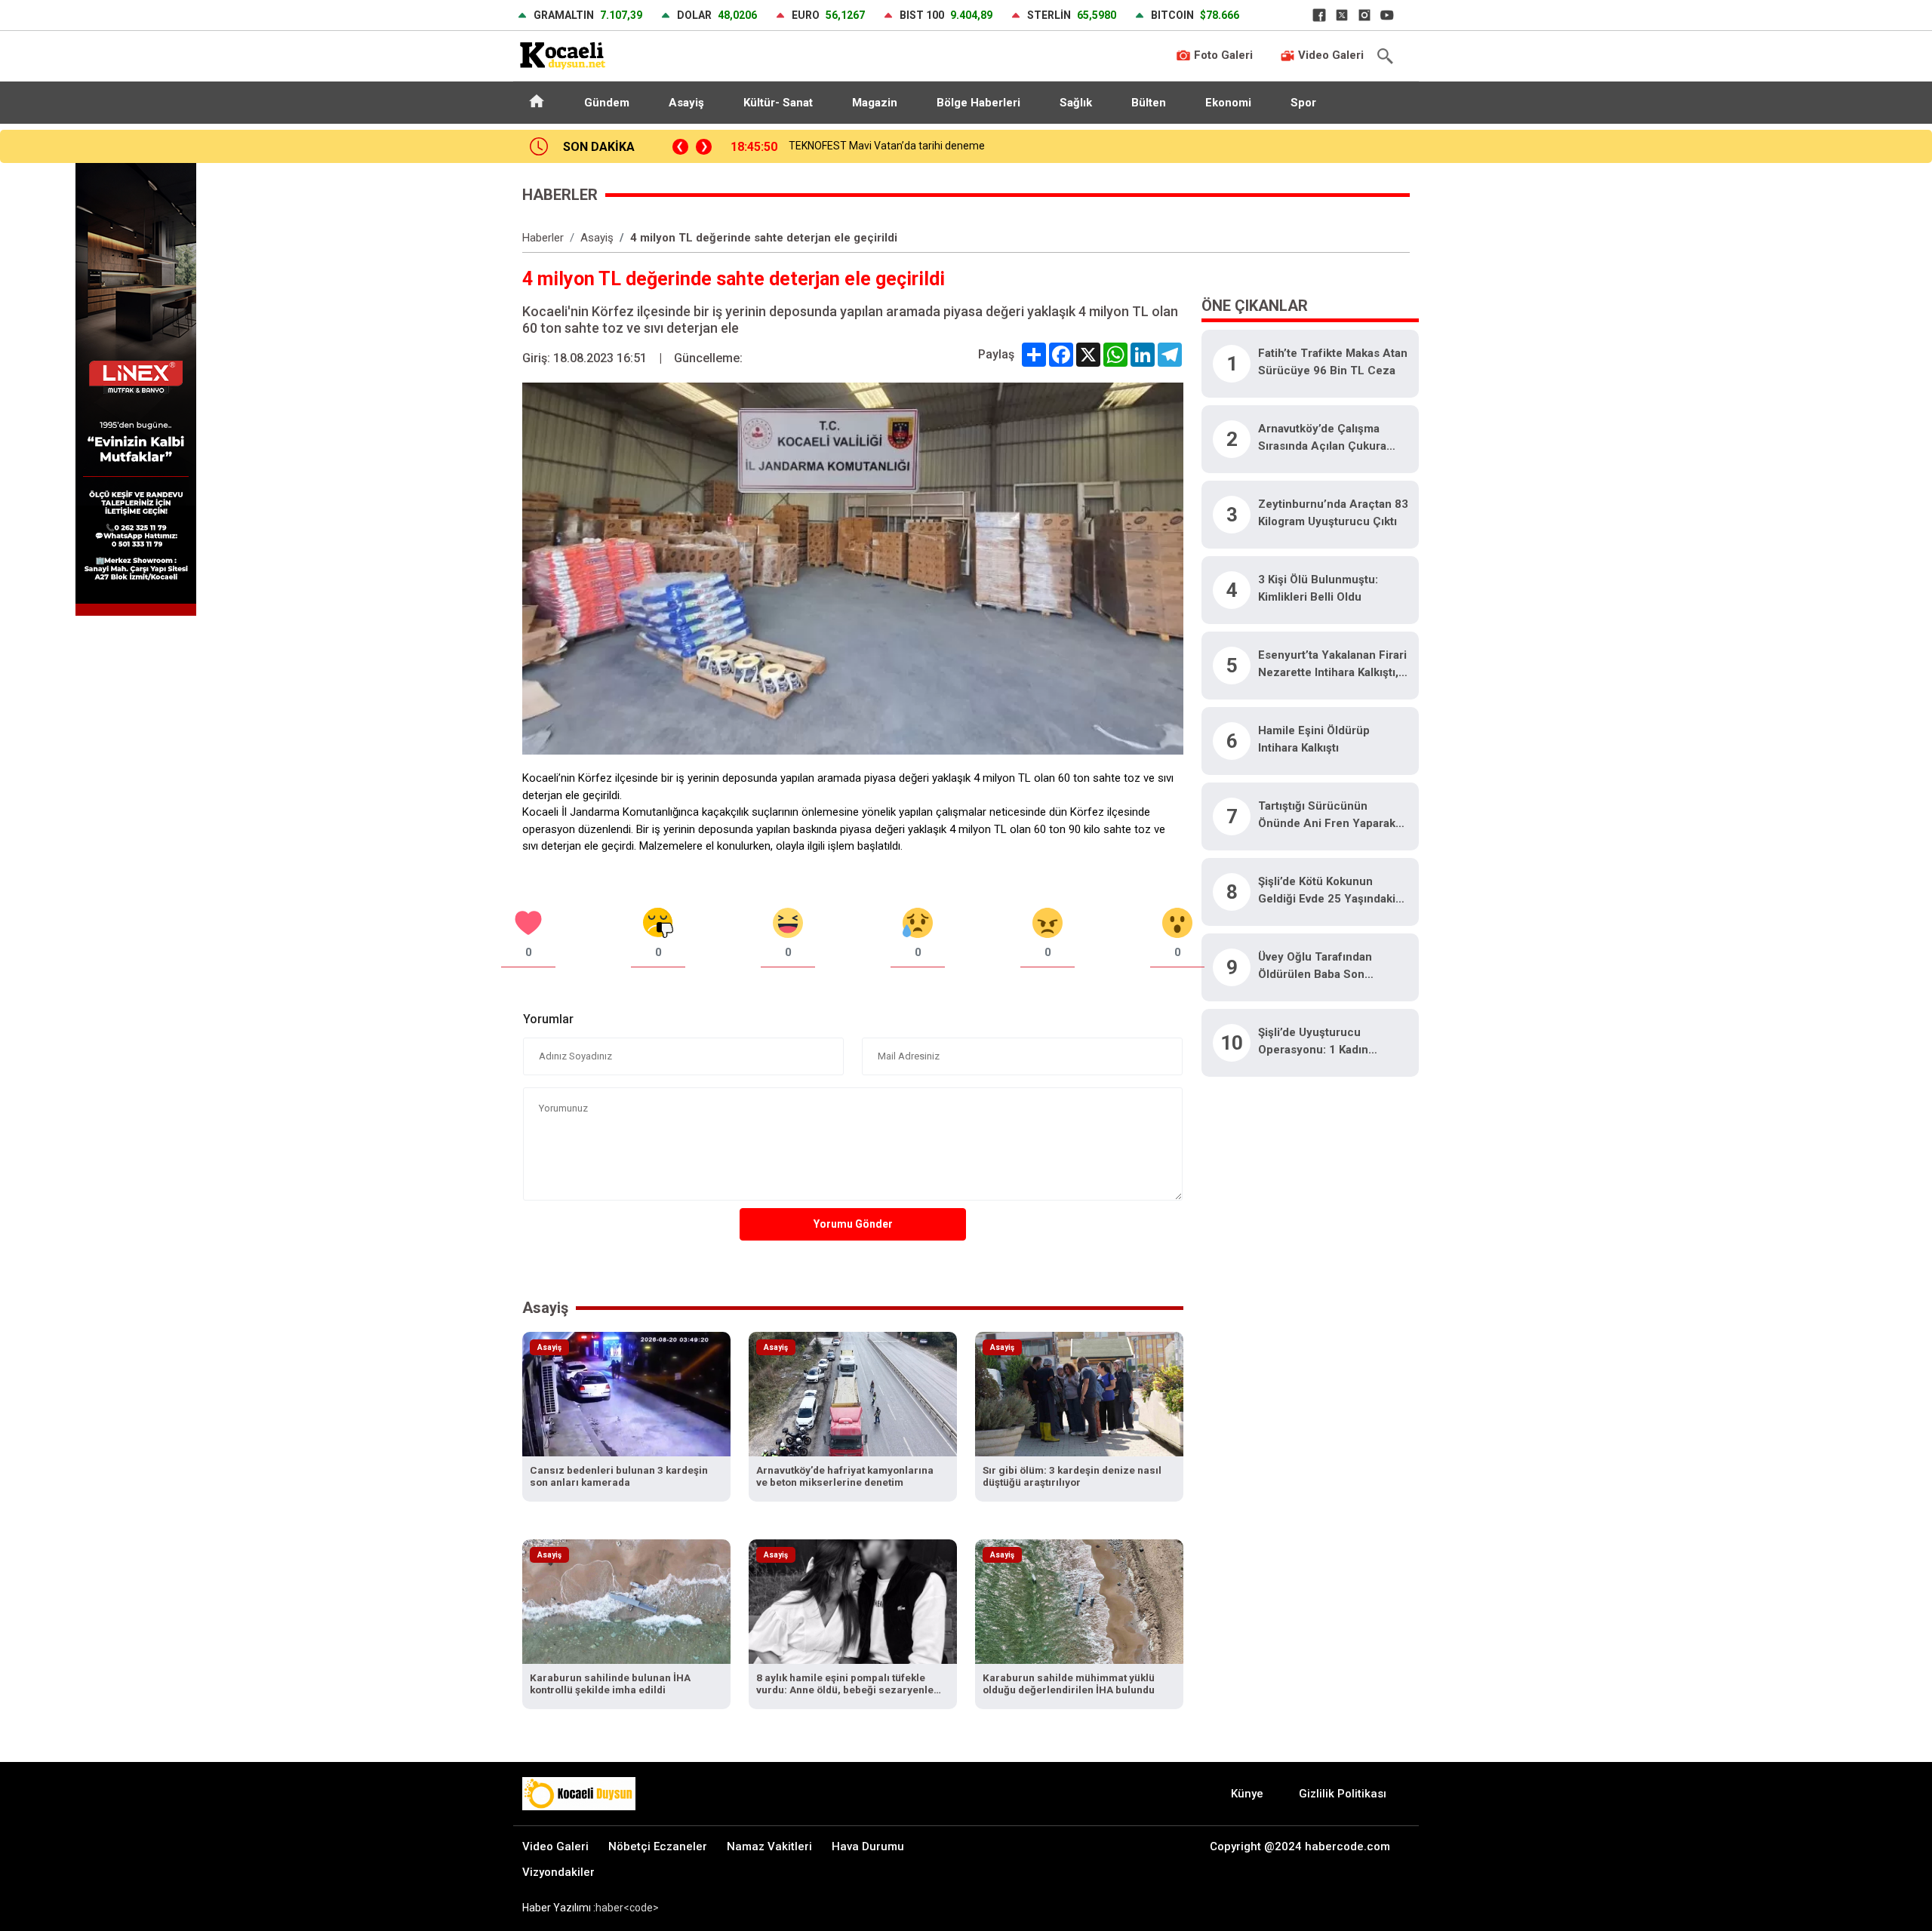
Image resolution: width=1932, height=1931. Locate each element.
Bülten (1149, 103)
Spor (1303, 103)
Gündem (607, 103)
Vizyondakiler (558, 1872)
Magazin (875, 103)
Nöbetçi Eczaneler (658, 1846)
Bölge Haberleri (978, 103)
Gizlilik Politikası (1343, 1794)
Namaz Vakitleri (769, 1846)
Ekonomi (1228, 103)
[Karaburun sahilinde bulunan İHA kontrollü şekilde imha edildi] (626, 1601)
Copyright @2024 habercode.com (1300, 1846)
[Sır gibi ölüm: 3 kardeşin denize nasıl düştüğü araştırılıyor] (1079, 1393)
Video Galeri (1329, 55)
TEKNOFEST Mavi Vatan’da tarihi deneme (887, 146)
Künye (1247, 1794)
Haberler (543, 238)
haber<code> (627, 1908)
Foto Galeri (1222, 55)
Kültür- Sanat (778, 103)
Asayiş (686, 103)
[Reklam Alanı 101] (136, 388)
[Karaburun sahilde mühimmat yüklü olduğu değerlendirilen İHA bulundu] (1079, 1601)
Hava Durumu (868, 1846)
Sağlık (1076, 103)
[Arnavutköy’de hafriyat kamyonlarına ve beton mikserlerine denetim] (853, 1393)
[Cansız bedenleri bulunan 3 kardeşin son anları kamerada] (626, 1393)
